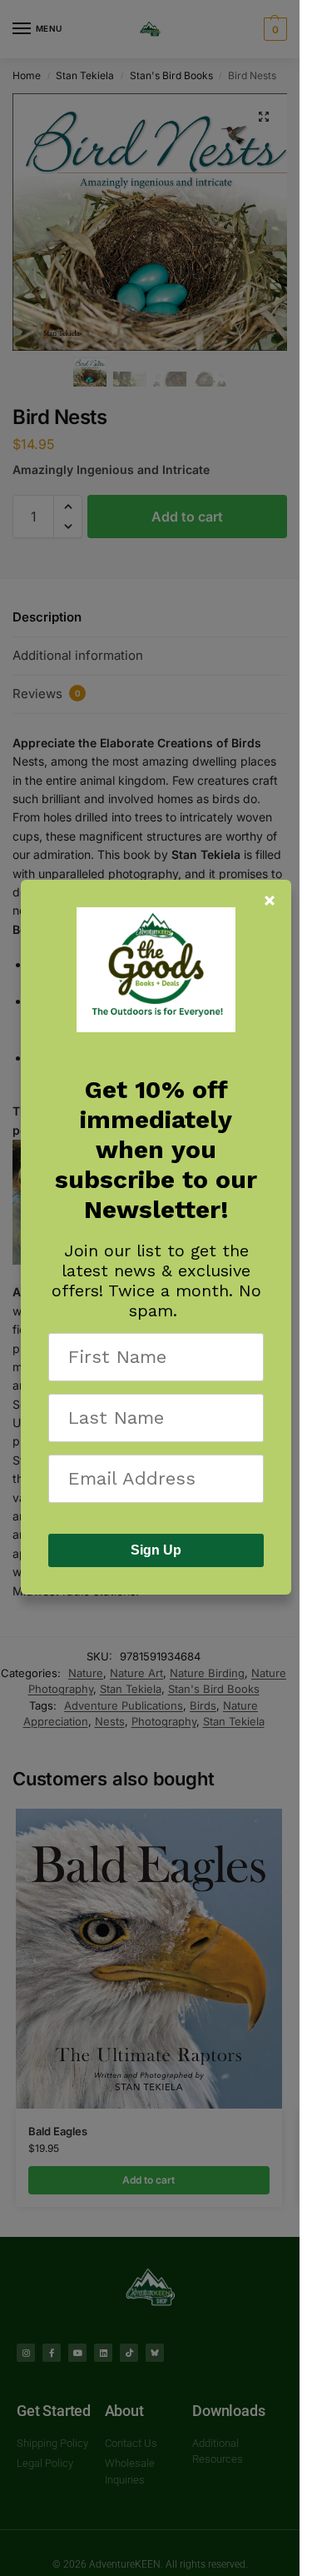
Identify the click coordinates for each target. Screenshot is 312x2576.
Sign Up (156, 1550)
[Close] (270, 901)
